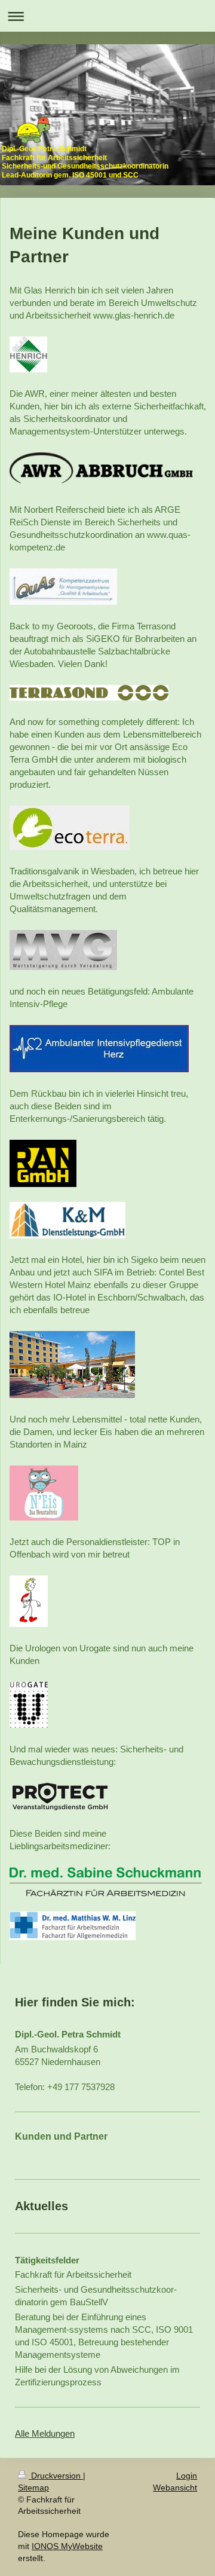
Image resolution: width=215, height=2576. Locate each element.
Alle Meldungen (45, 2433)
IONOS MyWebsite (67, 2546)
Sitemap (33, 2488)
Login (187, 2476)
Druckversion (56, 2476)
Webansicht (175, 2488)
